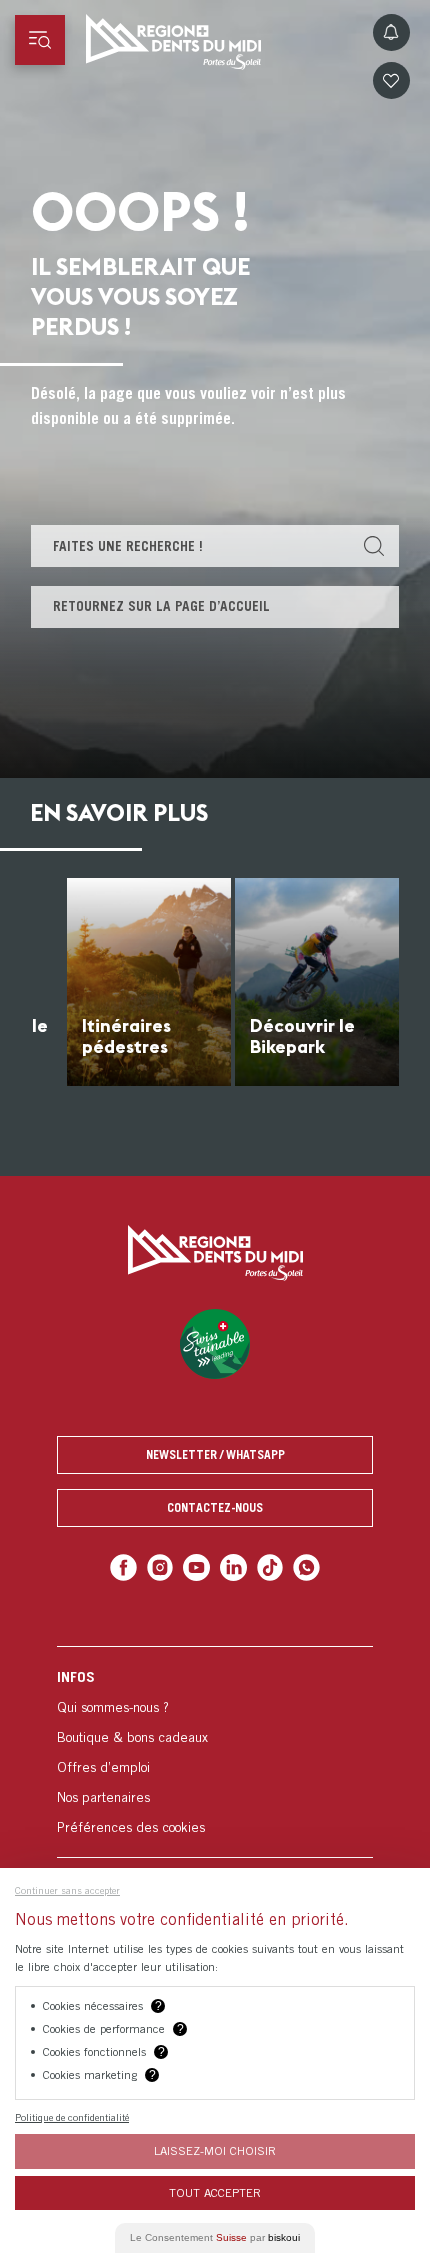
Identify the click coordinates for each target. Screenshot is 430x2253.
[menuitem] (215, 1751)
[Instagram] (160, 1567)
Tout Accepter (215, 2192)
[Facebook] (123, 1567)
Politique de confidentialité (72, 2117)
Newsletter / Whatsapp (215, 1454)
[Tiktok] (270, 1567)
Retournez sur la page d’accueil (161, 606)
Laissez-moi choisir (215, 2150)
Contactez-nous (215, 1507)
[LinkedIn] (233, 1567)
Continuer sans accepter (67, 1890)
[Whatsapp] (306, 1567)
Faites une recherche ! (128, 546)
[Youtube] (196, 1567)
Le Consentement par (215, 2237)
